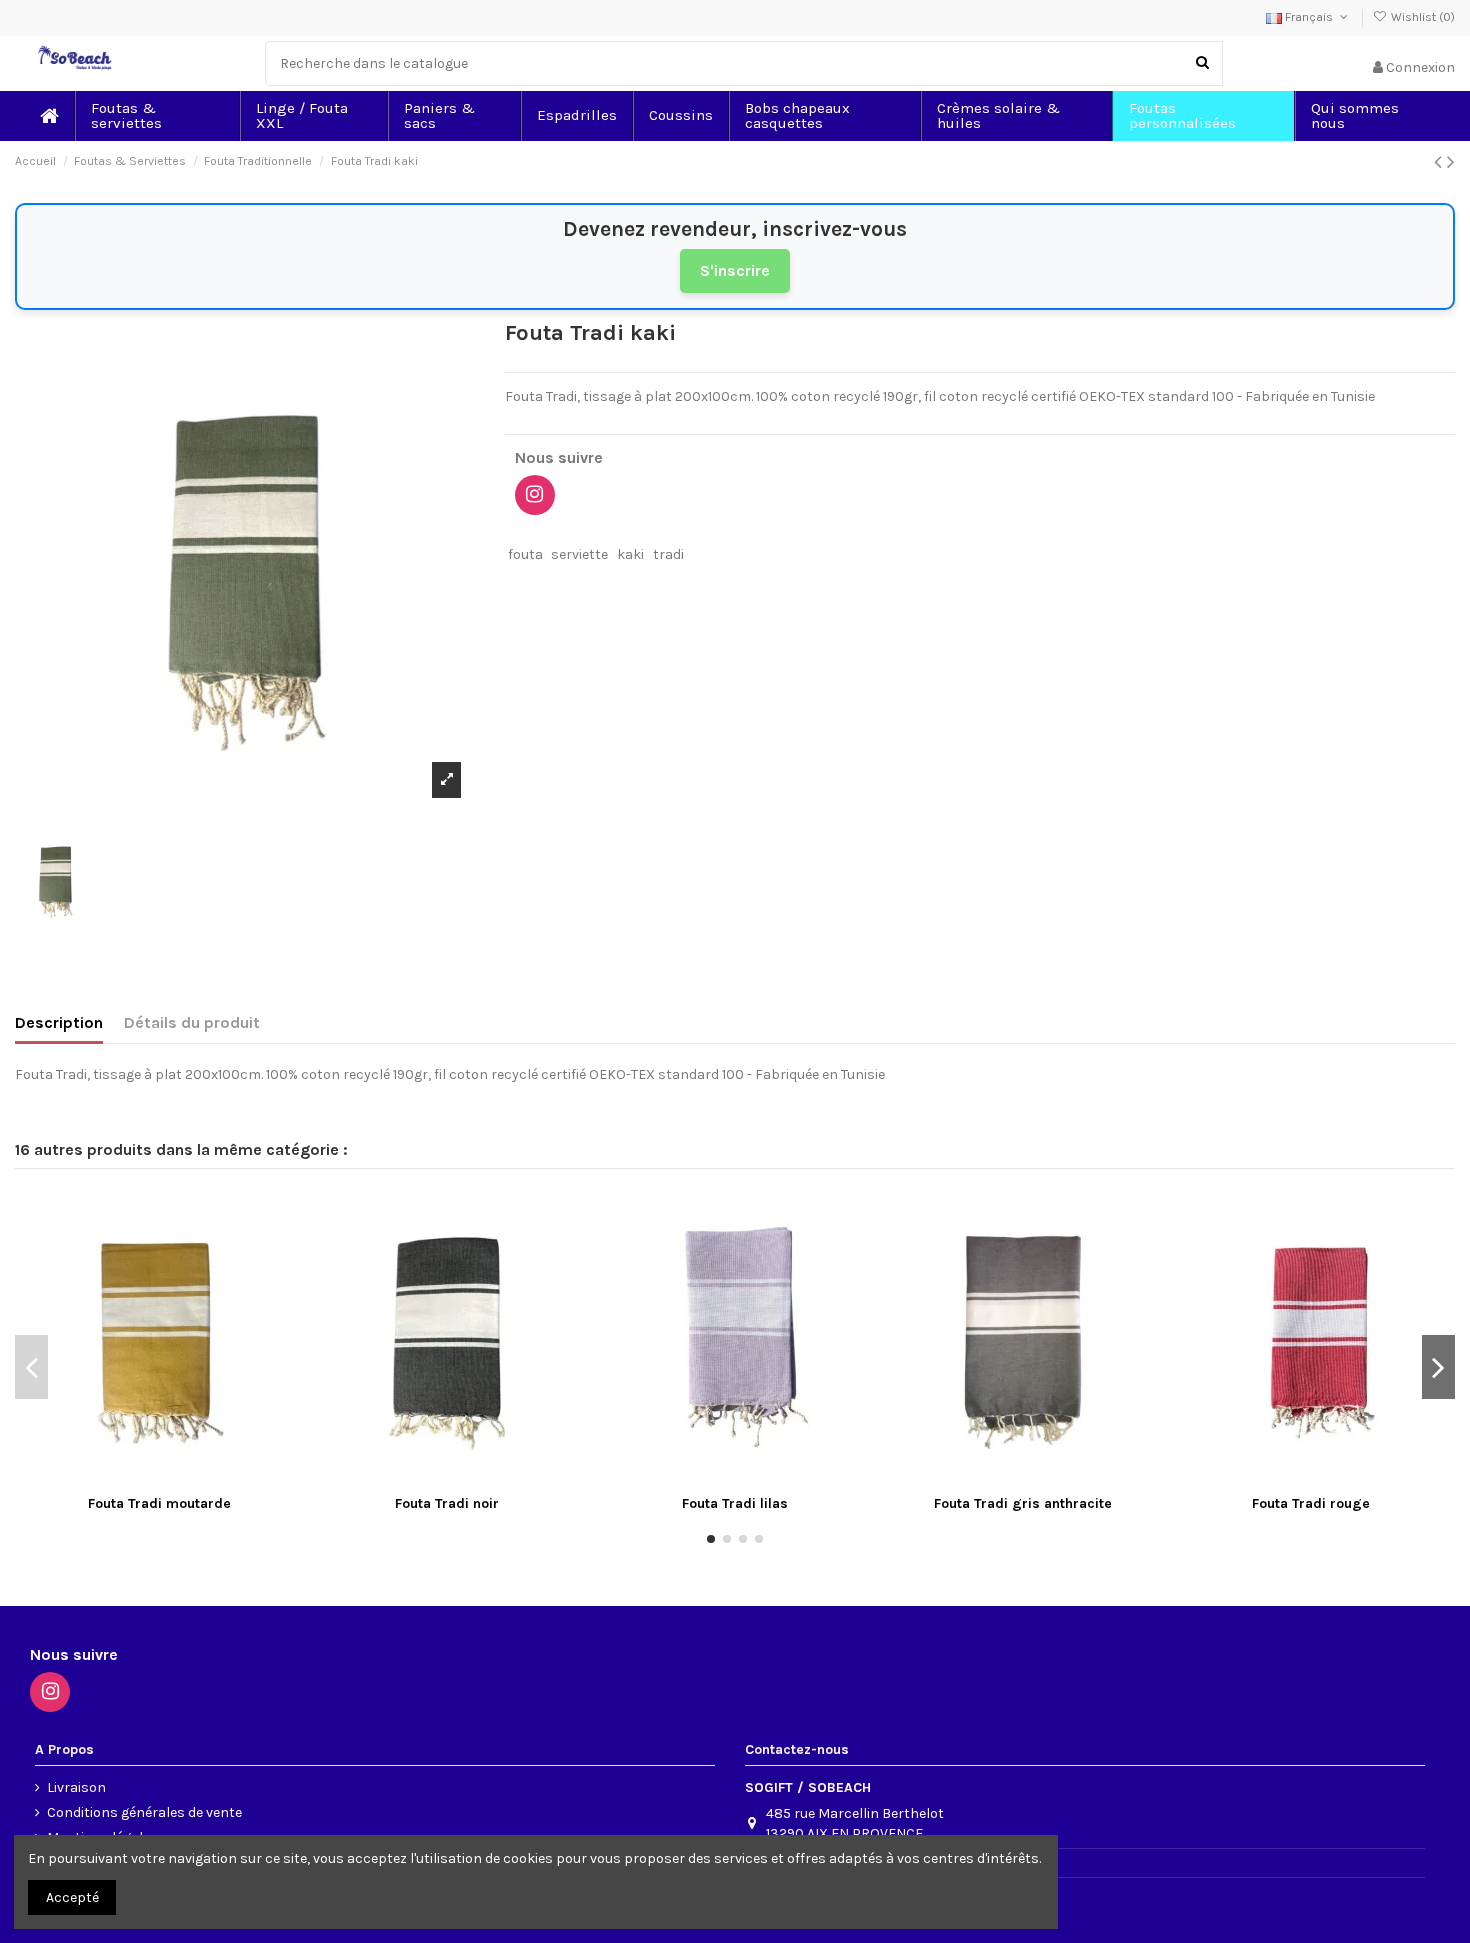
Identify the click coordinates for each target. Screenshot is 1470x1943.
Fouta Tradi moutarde (159, 1503)
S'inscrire (735, 270)
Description (59, 1022)
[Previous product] (1440, 162)
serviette (579, 554)
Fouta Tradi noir (447, 1503)
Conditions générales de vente (144, 1812)
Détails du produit (192, 1022)
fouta (525, 554)
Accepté (72, 1897)
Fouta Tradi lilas (735, 1503)
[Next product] (1451, 162)
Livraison (76, 1787)
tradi (668, 554)
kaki (630, 554)
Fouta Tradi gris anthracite (1023, 1503)
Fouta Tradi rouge (1311, 1503)
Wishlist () (1421, 17)
